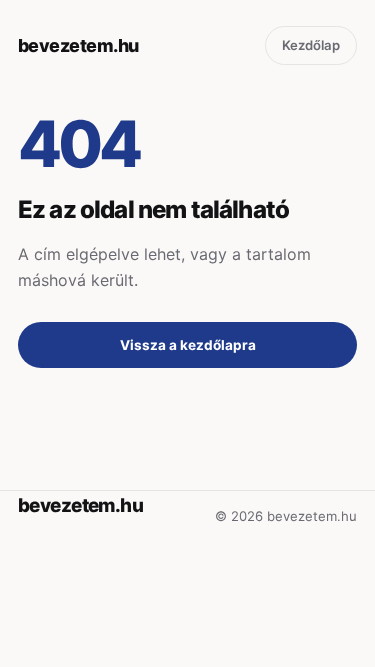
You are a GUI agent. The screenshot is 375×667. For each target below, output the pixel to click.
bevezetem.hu (78, 45)
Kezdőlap (311, 45)
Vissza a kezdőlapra (188, 345)
